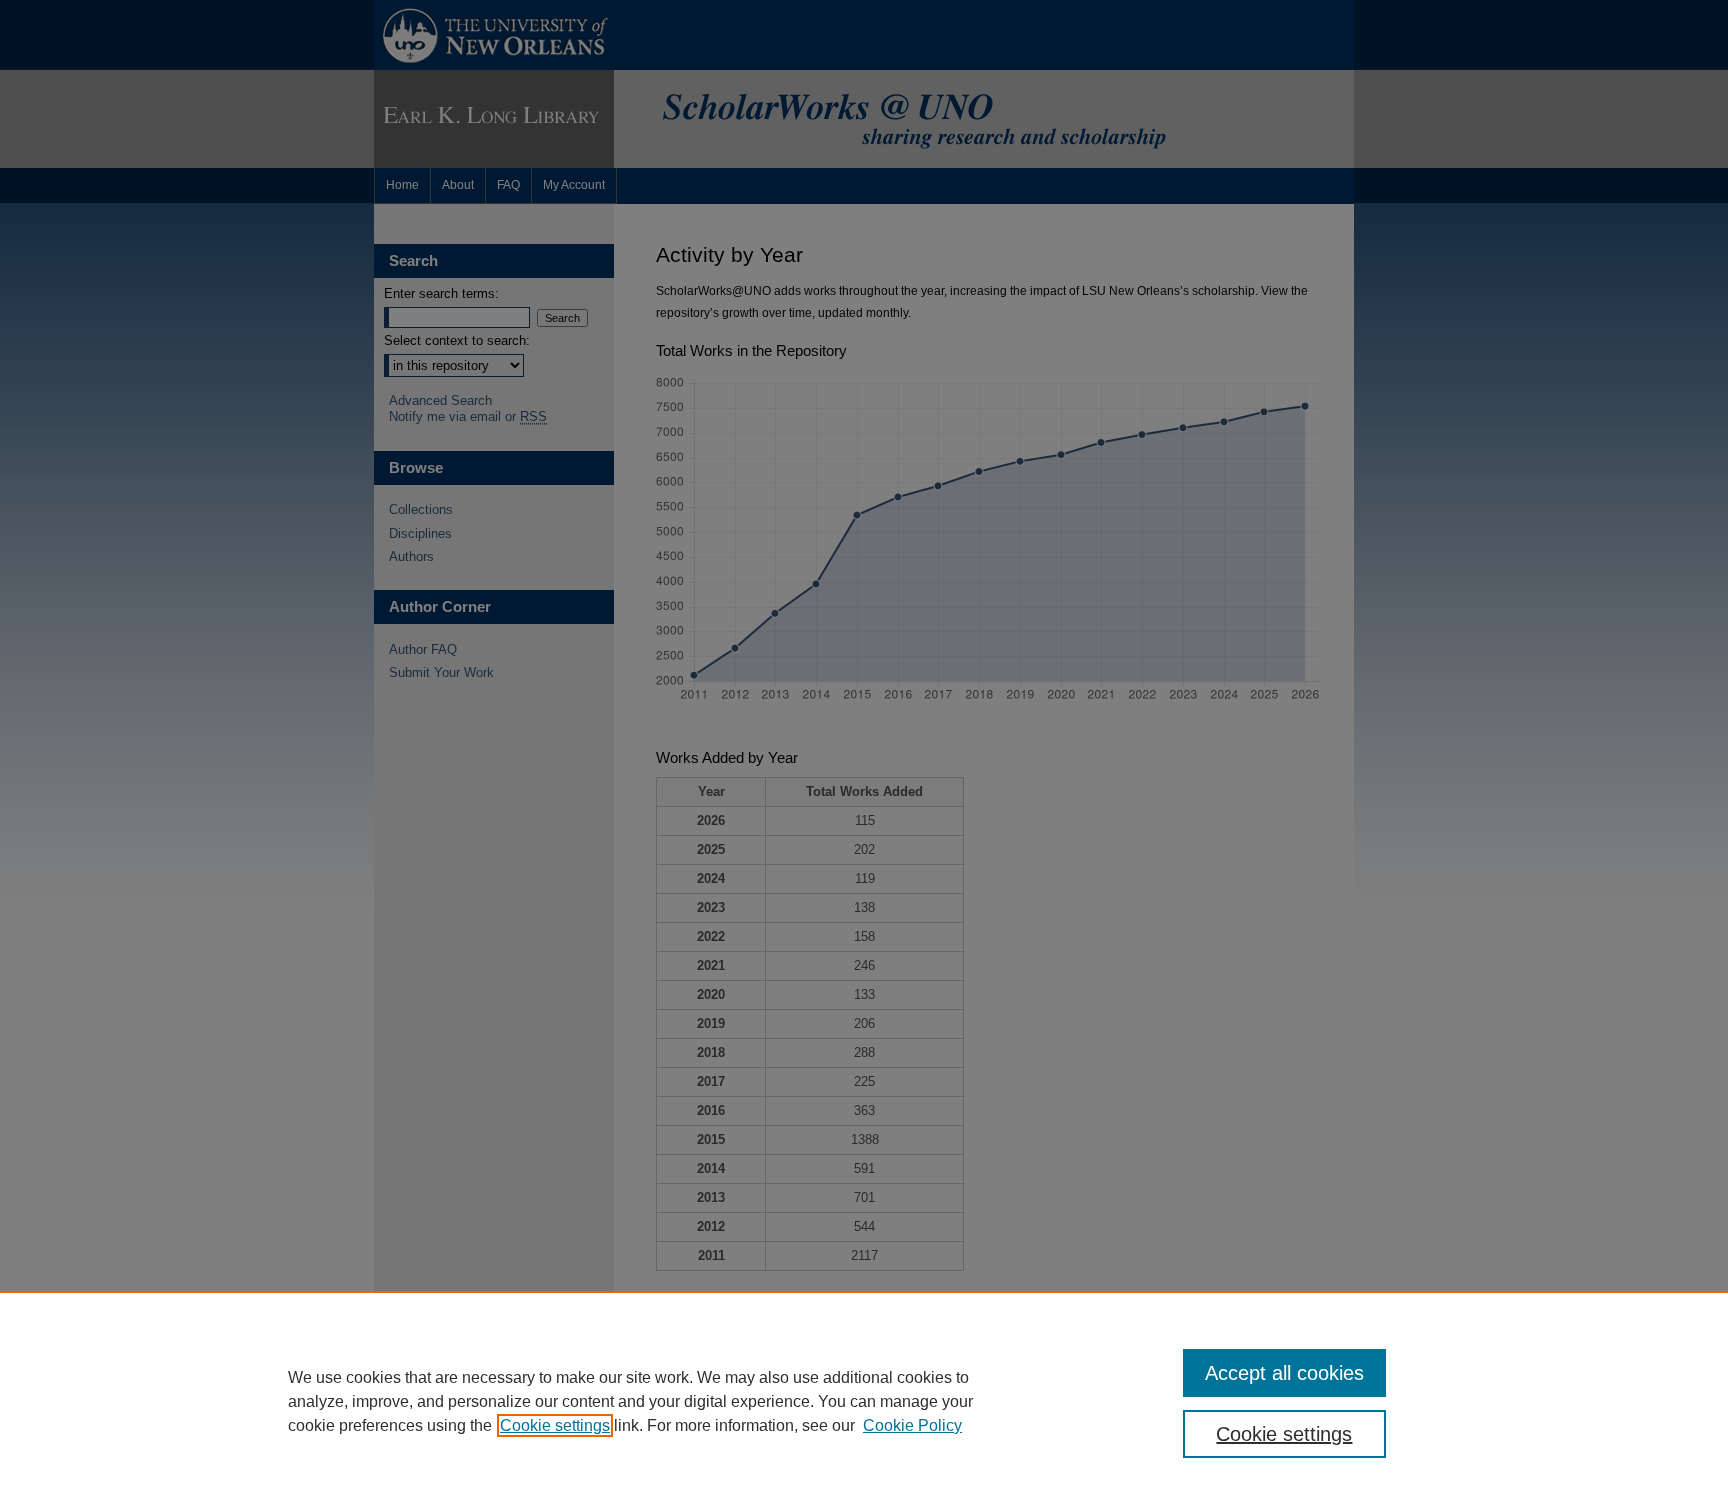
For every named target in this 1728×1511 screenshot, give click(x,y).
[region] (864, 1401)
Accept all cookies (1284, 1373)
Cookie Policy (912, 1425)
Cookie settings (555, 1425)
